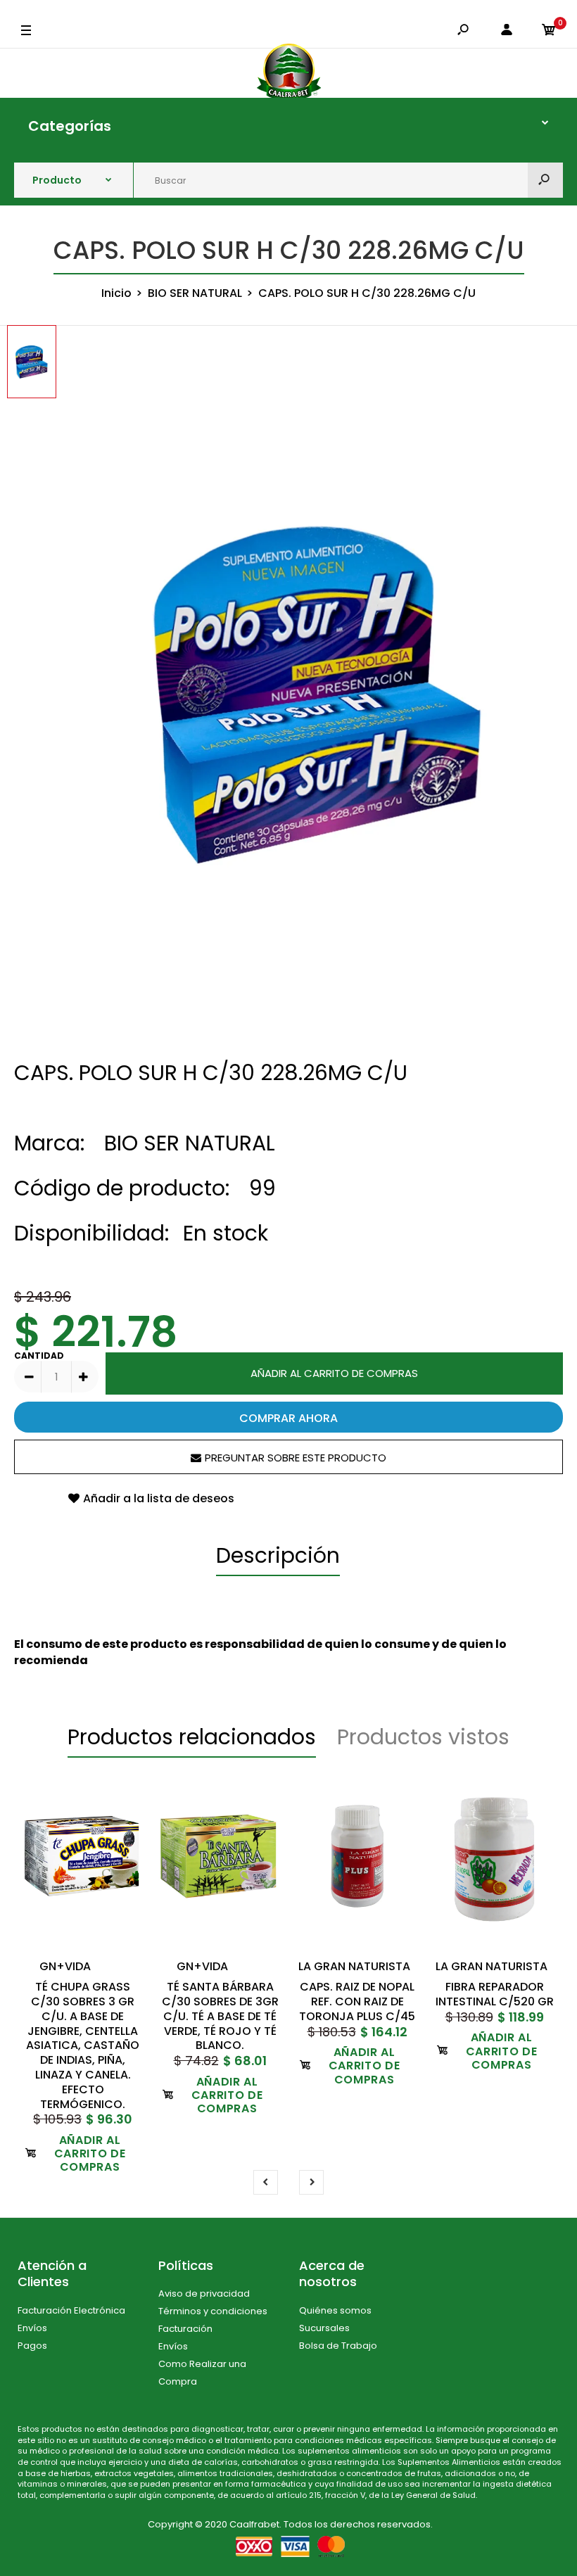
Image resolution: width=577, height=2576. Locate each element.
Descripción (278, 1555)
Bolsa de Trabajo (338, 2346)
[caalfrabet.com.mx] (289, 73)
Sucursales (324, 2328)
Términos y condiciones (213, 2311)
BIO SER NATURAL (190, 1143)
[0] (549, 31)
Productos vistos (423, 1737)
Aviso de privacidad (204, 2293)
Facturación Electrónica (71, 2310)
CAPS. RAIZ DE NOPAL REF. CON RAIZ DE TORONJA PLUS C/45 (357, 2001)
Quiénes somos (335, 2310)
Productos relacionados (192, 1737)
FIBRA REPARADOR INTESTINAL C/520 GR (495, 1994)
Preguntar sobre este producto (296, 1458)
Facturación (185, 2329)
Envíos (32, 2328)
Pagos (32, 2346)
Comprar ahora (288, 1418)
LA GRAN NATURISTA (354, 1966)
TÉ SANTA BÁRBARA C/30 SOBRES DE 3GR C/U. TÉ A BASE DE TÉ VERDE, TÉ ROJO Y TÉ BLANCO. (220, 2016)
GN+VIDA (65, 1966)
